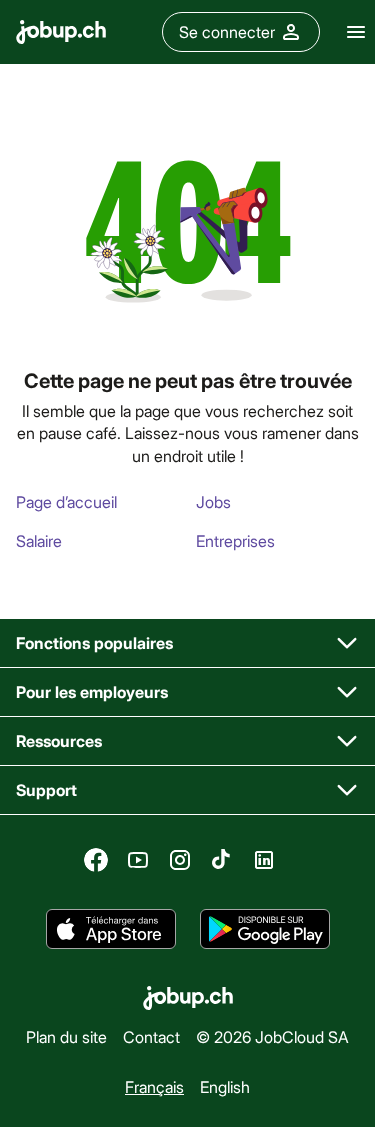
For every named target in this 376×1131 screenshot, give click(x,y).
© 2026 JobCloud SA (272, 1036)
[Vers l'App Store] (111, 929)
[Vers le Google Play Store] (265, 929)
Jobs (213, 501)
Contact (151, 1036)
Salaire (39, 540)
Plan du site (66, 1036)
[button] (187, 643)
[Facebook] (96, 860)
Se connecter (227, 31)
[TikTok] (222, 860)
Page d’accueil (66, 501)
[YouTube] (138, 860)
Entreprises (235, 540)
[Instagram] (180, 860)
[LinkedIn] (264, 860)
